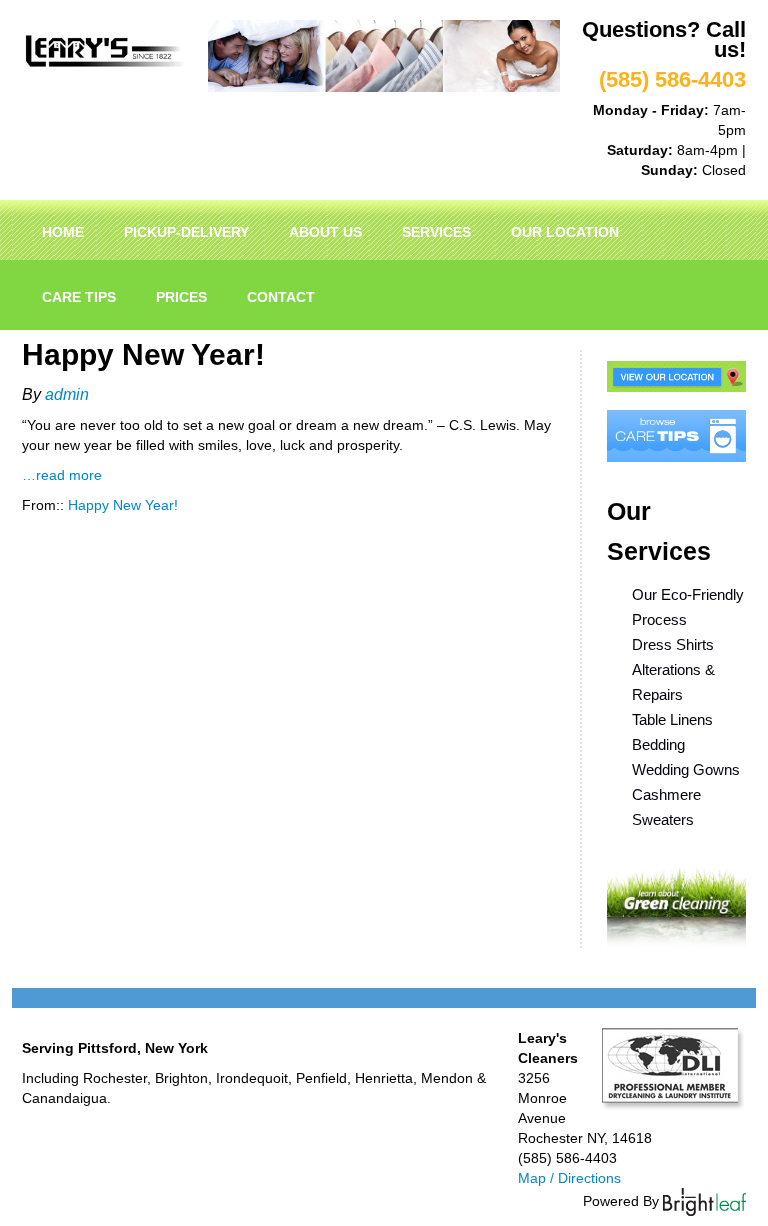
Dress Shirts (673, 644)
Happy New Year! (123, 505)
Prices (181, 297)
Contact (281, 297)
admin (67, 394)
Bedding (658, 744)
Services (436, 232)
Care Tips (79, 297)
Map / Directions (569, 1178)
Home (63, 232)
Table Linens (672, 719)
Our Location (565, 232)
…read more (62, 475)
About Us (325, 232)
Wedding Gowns (686, 769)
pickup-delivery (186, 232)
